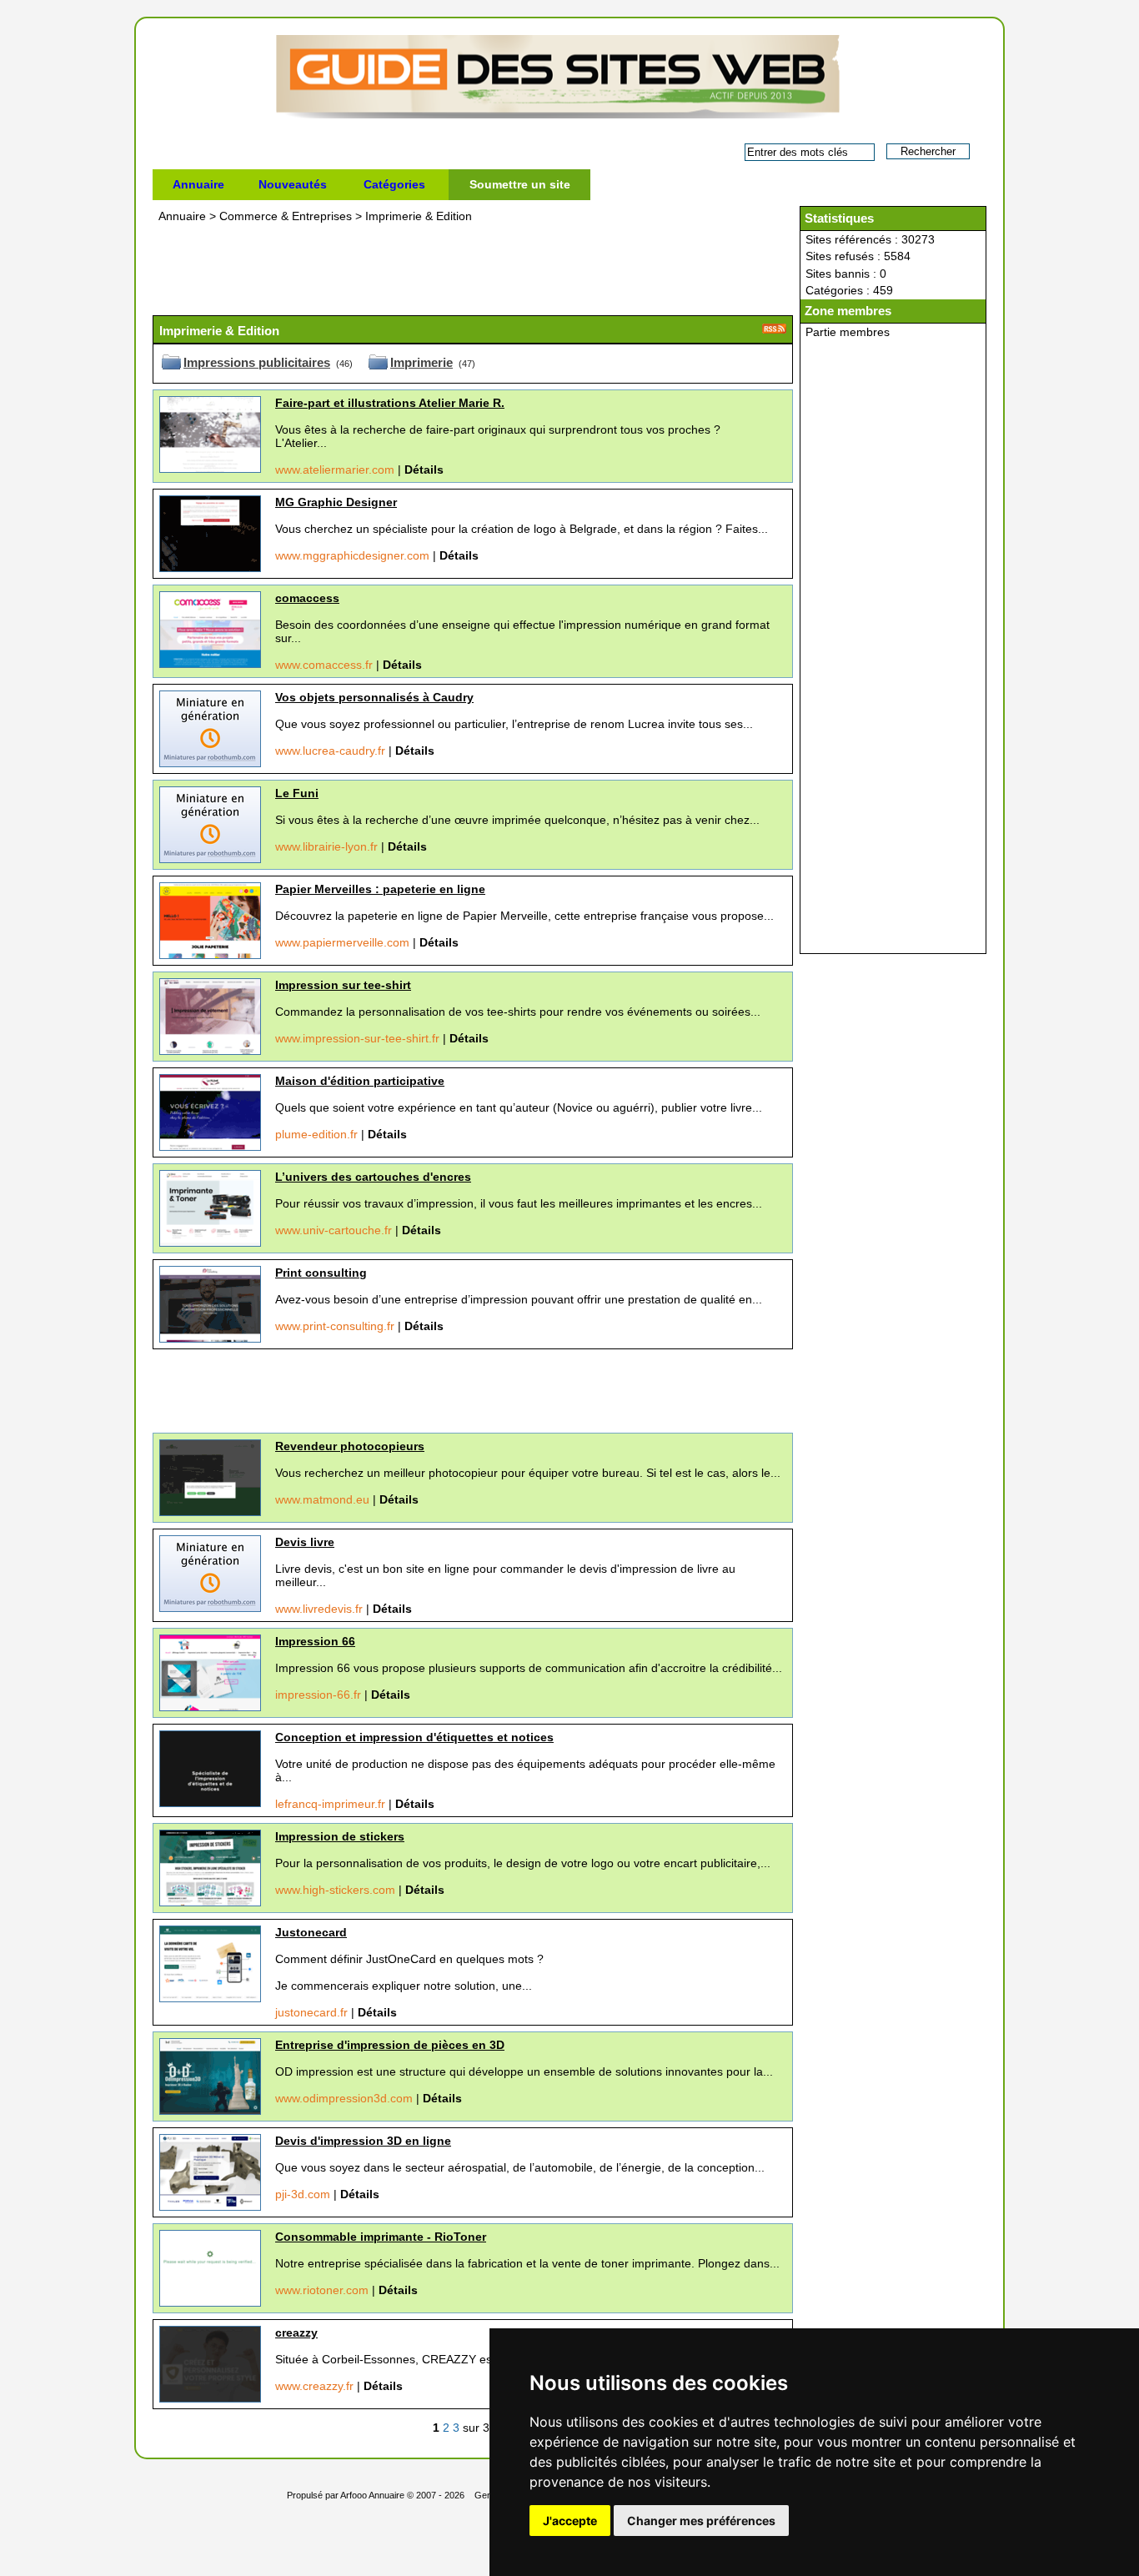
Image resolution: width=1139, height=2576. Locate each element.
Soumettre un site (520, 184)
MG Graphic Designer (336, 502)
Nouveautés (293, 184)
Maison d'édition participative (360, 1081)
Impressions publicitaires (257, 362)
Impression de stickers (340, 1836)
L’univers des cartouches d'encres (373, 1177)
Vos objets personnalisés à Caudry (374, 697)
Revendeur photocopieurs (350, 1446)
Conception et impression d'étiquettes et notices (414, 1737)
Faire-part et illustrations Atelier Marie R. (390, 403)
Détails (424, 470)
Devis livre (305, 1542)
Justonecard (311, 1932)
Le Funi (297, 793)
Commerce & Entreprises (287, 216)
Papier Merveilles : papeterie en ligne (380, 889)
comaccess (307, 598)
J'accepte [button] (570, 2521)
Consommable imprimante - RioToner (381, 2237)
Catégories (394, 184)
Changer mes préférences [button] (701, 2521)
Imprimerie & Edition (419, 216)
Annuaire (198, 184)
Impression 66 (315, 1641)
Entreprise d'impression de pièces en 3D (390, 2045)
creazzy (296, 2332)
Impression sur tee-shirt (343, 985)
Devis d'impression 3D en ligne (363, 2141)
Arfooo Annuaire (372, 2495)
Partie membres (848, 332)
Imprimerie (421, 362)
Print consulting (321, 1273)
